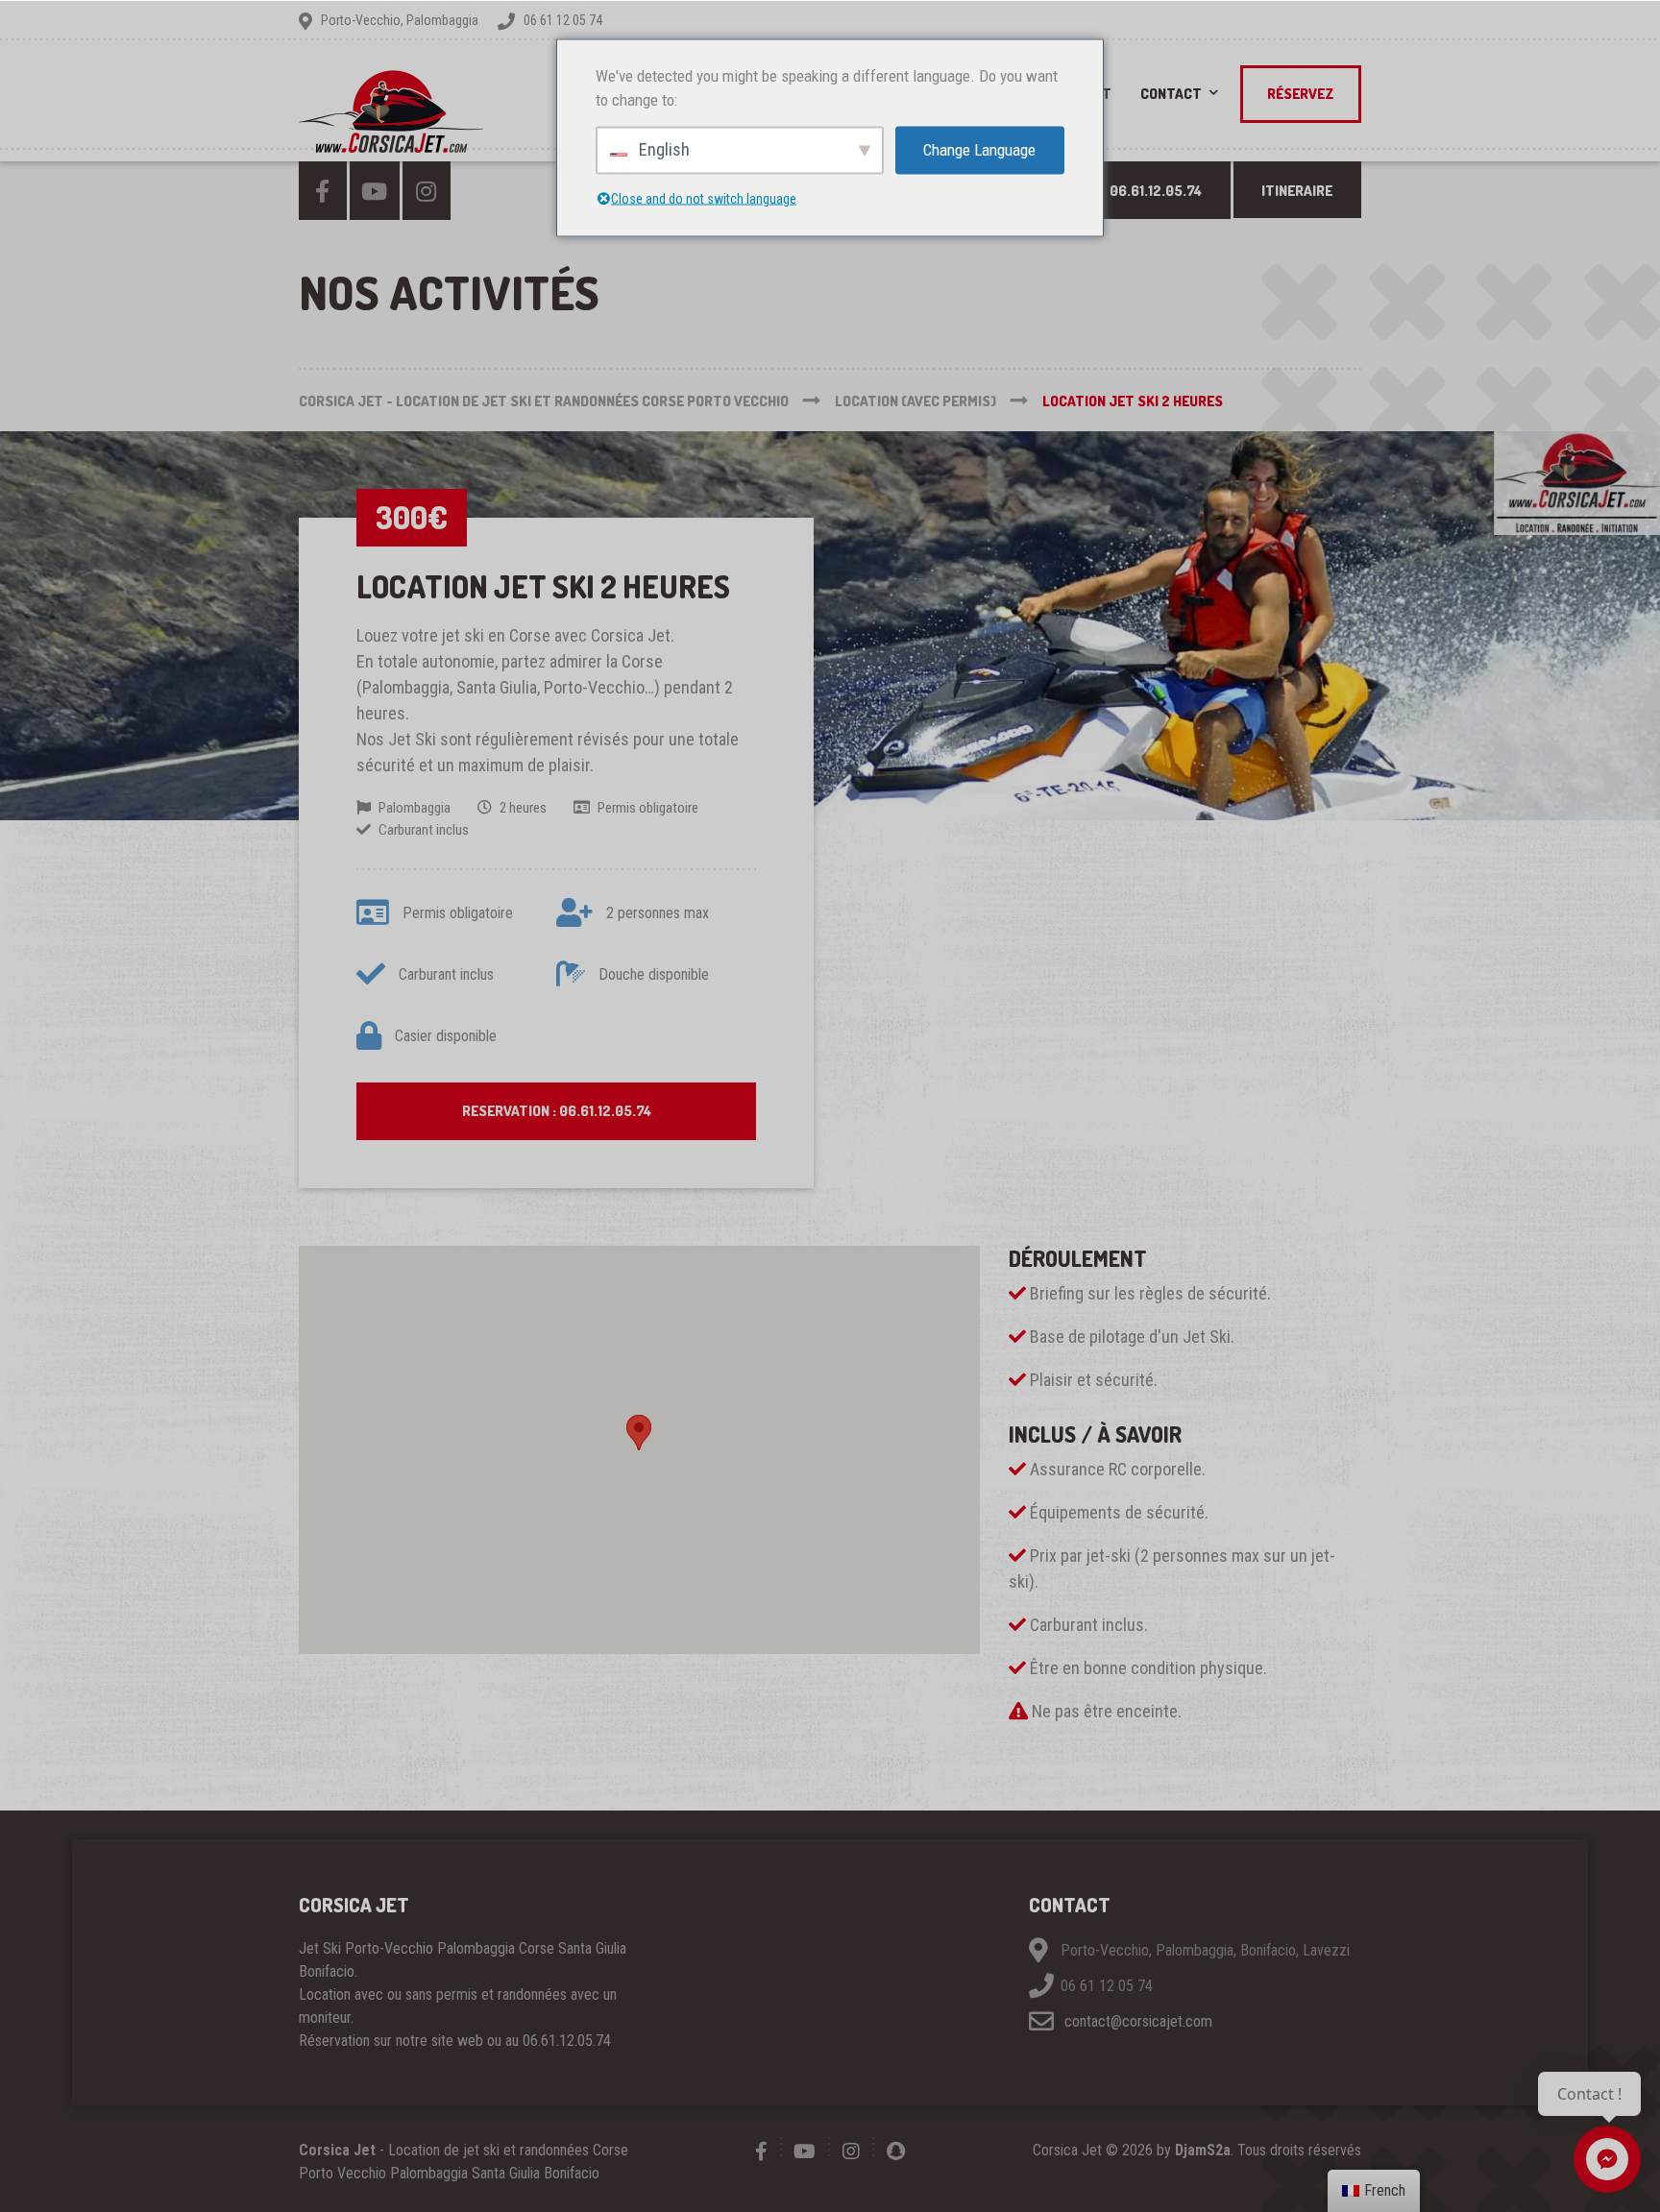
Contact (1171, 94)
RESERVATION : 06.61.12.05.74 (557, 1111)
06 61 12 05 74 (1107, 1987)
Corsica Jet (337, 2150)
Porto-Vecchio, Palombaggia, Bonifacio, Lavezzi (1205, 1951)
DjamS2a (1203, 2150)
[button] (639, 1433)
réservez (1301, 94)
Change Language (979, 149)
